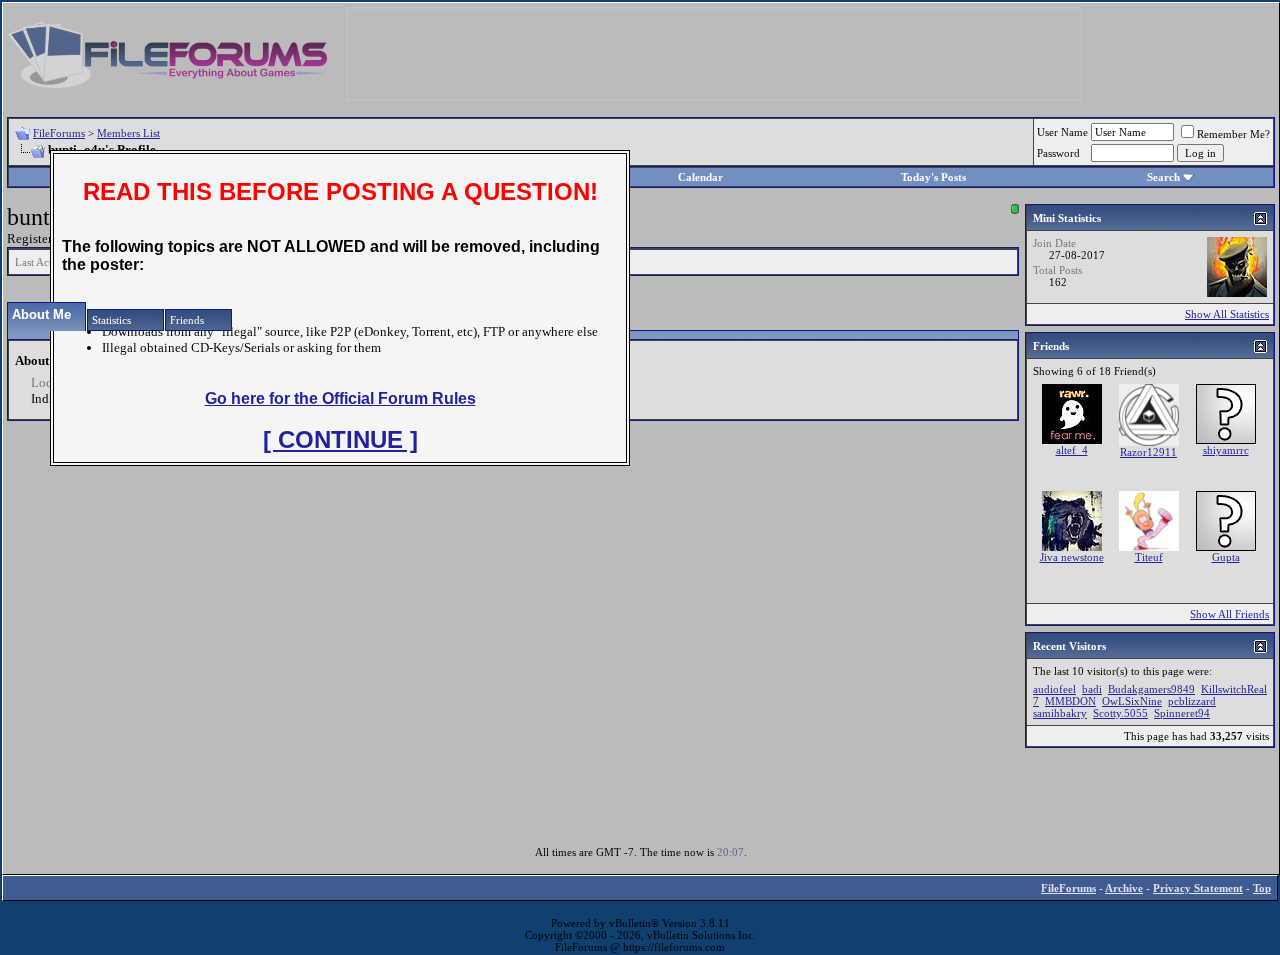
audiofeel (1054, 689)
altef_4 (1072, 450)
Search (1163, 177)
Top (1262, 888)
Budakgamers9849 (1151, 689)
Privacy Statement (1198, 888)
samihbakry (1060, 713)
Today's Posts (933, 177)
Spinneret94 (1182, 713)
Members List (128, 133)
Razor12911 (1148, 452)
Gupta (1226, 557)
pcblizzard (1192, 701)
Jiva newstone (1072, 557)
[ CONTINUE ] (340, 439)
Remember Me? (1233, 134)
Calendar (700, 177)
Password (1058, 153)
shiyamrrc (1226, 450)
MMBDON (1070, 701)
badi (1092, 689)
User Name (1062, 132)
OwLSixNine (1132, 701)
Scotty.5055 (1120, 713)
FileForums (59, 133)
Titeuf (1149, 557)
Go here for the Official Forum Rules (340, 398)
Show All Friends (1229, 614)
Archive (1124, 888)
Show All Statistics (1227, 314)
